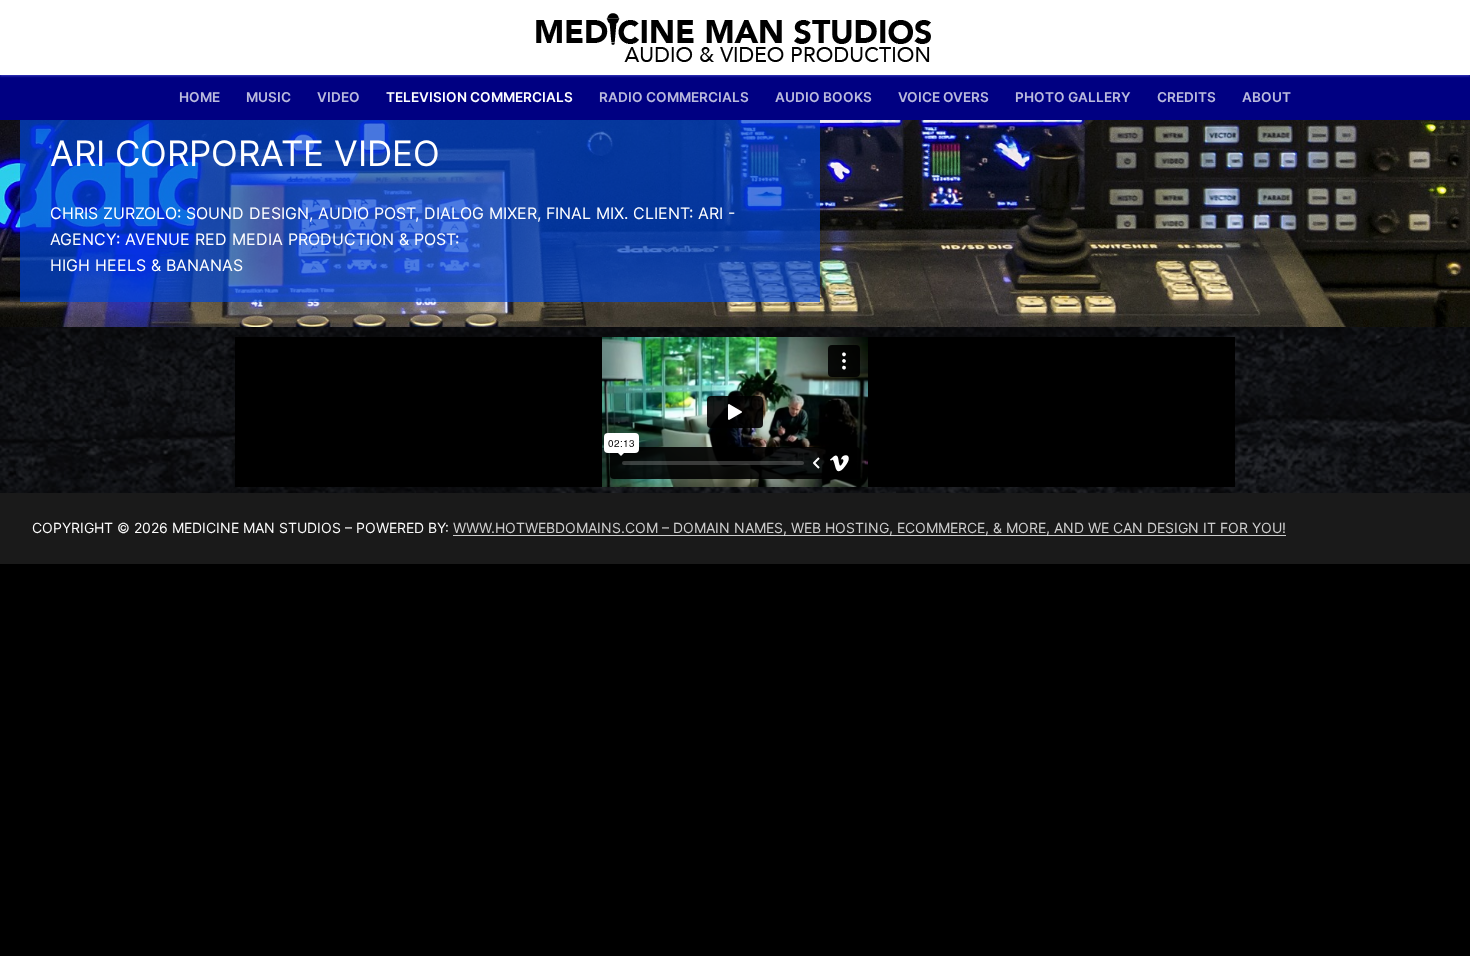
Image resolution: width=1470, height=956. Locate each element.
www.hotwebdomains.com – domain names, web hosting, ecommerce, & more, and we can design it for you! (869, 527)
